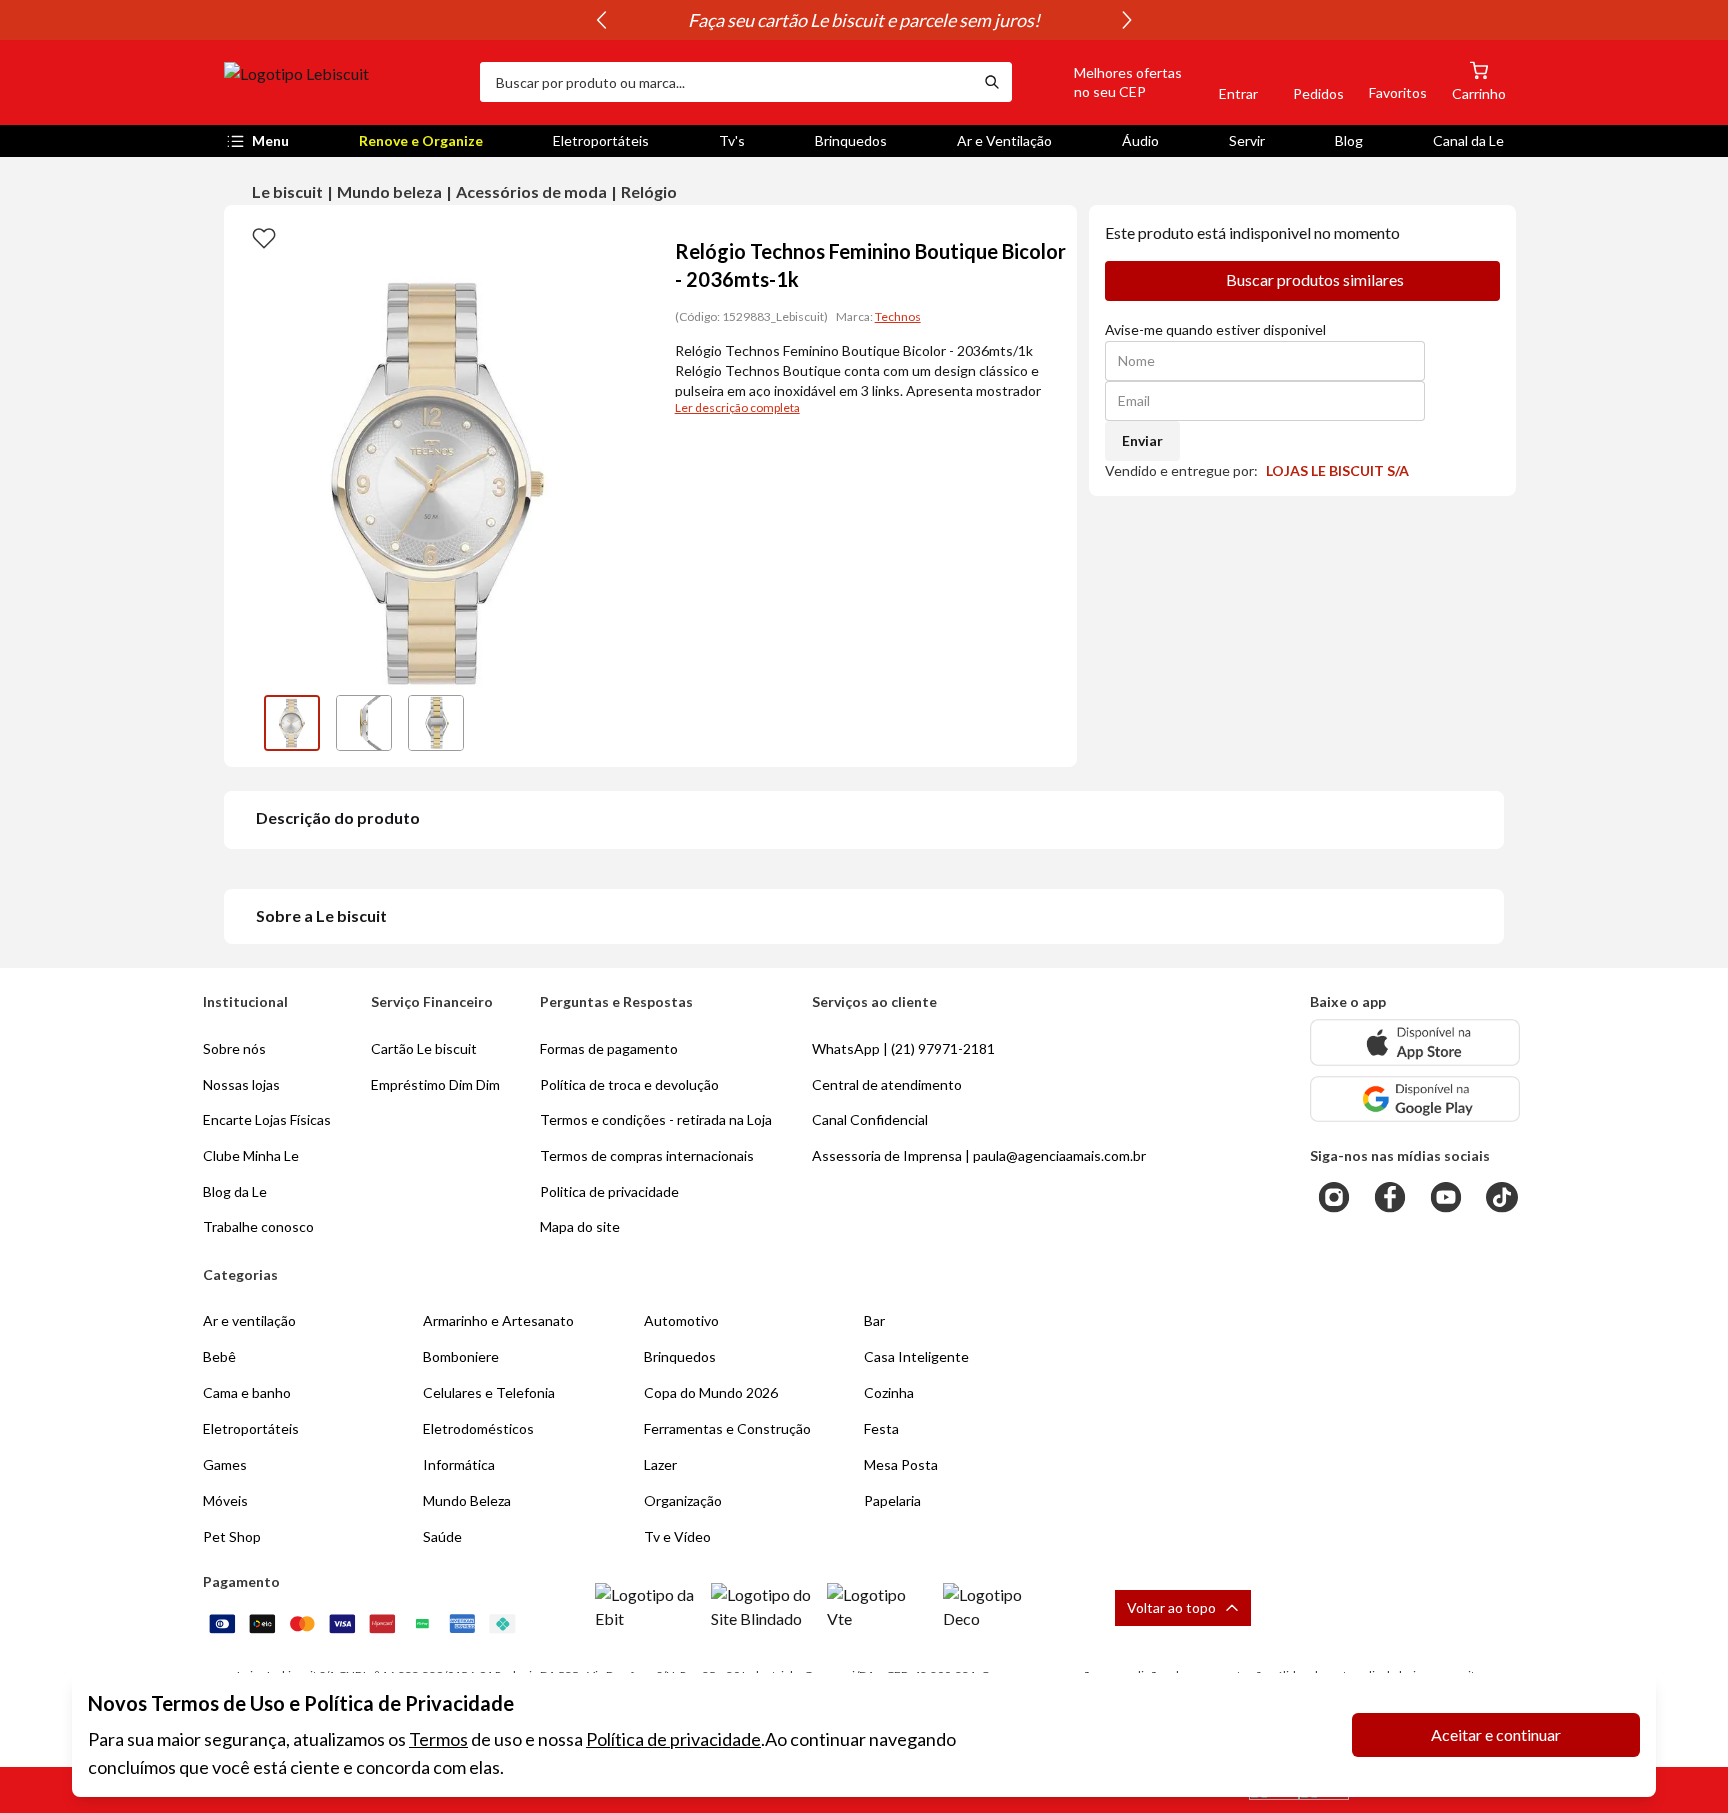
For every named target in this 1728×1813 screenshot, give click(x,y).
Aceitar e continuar (1496, 1734)
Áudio (1140, 140)
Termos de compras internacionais (647, 1155)
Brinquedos (851, 140)
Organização (683, 1500)
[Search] (992, 82)
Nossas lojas (241, 1084)
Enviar (1142, 440)
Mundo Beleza (467, 1500)
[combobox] (726, 82)
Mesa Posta (901, 1464)
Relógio (649, 191)
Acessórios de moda (531, 191)
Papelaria (892, 1500)
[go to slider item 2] (436, 723)
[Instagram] (1334, 1197)
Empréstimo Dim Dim (435, 1084)
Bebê (219, 1356)
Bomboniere (461, 1356)
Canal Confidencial (870, 1119)
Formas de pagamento (609, 1048)
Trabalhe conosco (258, 1226)
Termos (438, 1739)
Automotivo (681, 1320)
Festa (881, 1428)
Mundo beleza (389, 191)
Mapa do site (580, 1226)
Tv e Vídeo (677, 1536)
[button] (1105, 82)
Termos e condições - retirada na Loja (656, 1119)
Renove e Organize (421, 140)
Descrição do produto (338, 817)
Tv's (732, 140)
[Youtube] (1446, 1197)
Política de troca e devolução (629, 1084)
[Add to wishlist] (264, 237)
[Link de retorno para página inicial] (344, 82)
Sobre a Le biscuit (321, 915)
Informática (459, 1464)
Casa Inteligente (916, 1356)
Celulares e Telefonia (489, 1392)
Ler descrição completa (737, 407)
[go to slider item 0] (292, 723)
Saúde (442, 1536)
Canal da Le (1468, 140)
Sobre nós (234, 1048)
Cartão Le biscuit (424, 1048)
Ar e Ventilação (1004, 140)
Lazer (660, 1464)
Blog (1349, 140)
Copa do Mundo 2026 (711, 1392)
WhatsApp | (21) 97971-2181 (903, 1048)
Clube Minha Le (251, 1155)
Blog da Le (235, 1191)
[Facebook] (1390, 1197)
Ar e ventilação (249, 1320)
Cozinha (889, 1392)
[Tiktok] (1502, 1197)
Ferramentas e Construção (727, 1428)
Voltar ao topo (1171, 1607)
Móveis (225, 1500)
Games (225, 1464)
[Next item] (1127, 20)
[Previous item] (601, 20)
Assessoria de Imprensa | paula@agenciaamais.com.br (979, 1155)
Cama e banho (247, 1392)
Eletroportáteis (601, 140)
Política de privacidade (673, 1739)
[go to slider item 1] (364, 723)
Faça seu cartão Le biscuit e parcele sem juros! (864, 20)
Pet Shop (232, 1536)
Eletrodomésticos (478, 1428)
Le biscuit (287, 191)
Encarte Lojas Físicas (267, 1119)
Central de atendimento (887, 1084)
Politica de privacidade (609, 1191)
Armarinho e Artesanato (498, 1320)
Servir (1247, 140)
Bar (874, 1320)
